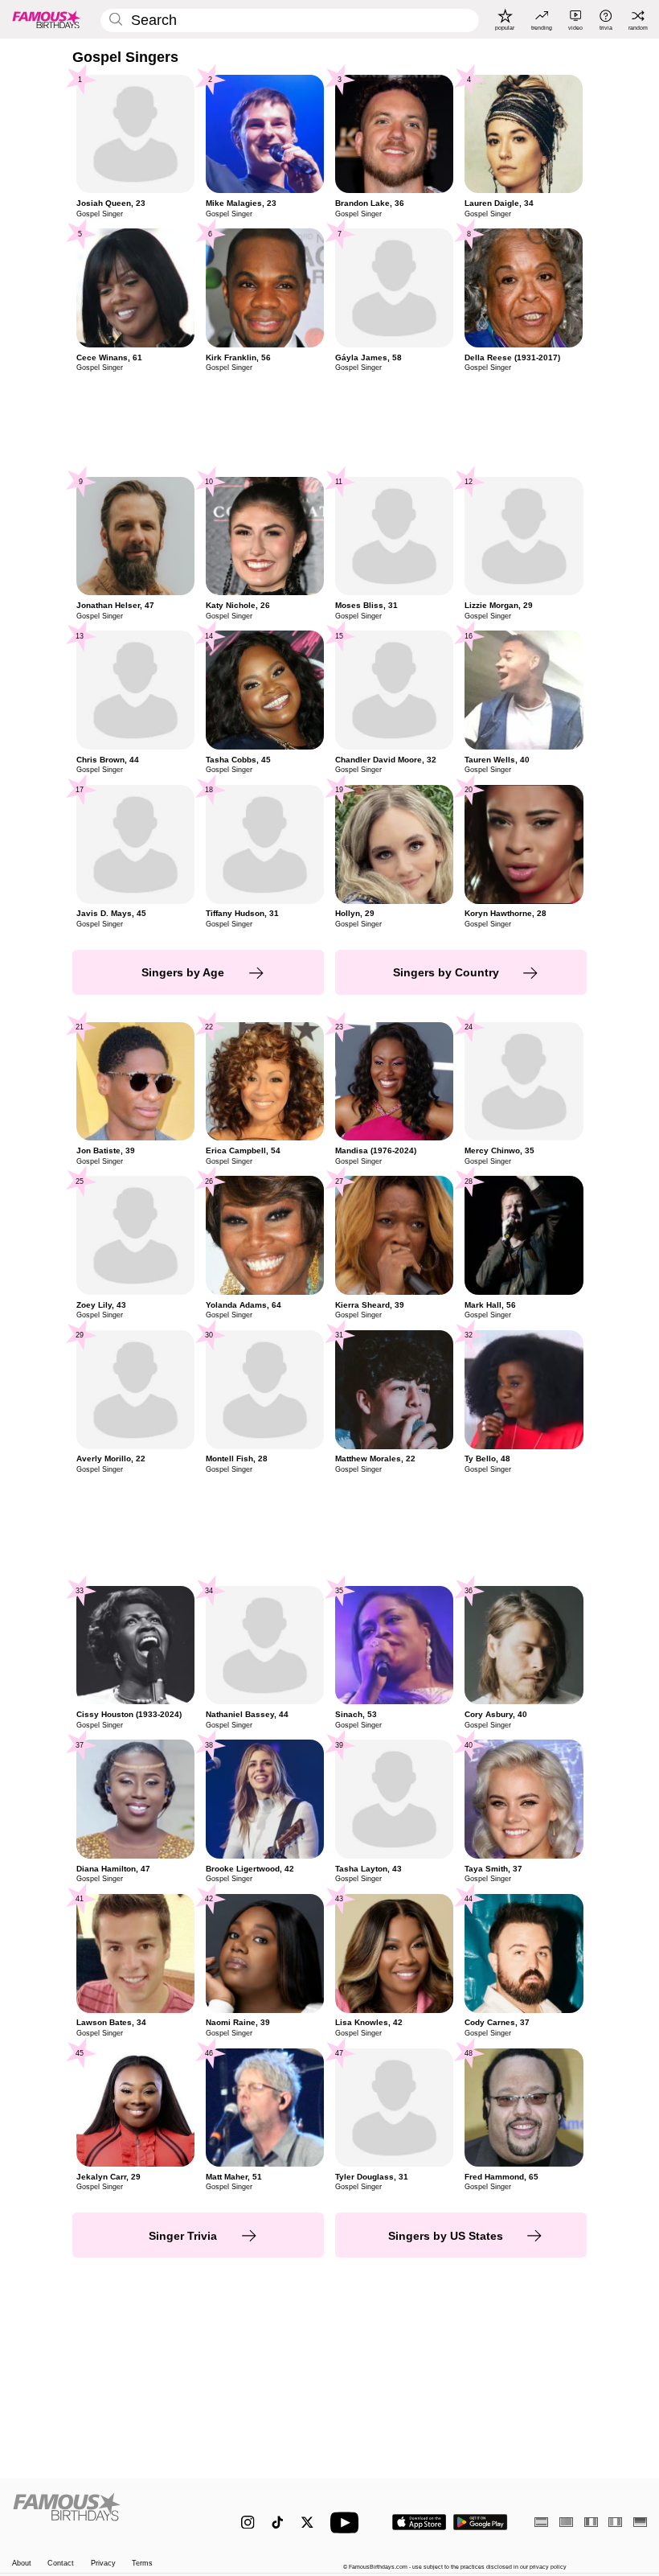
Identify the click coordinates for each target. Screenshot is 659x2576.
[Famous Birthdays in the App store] (419, 2522)
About (22, 2563)
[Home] (108, 2514)
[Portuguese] (566, 2522)
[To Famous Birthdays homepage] (47, 19)
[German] (640, 2522)
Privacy (103, 2563)
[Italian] (615, 2522)
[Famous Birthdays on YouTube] (348, 2523)
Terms (142, 2563)
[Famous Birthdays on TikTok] (278, 2523)
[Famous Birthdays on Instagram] (248, 2523)
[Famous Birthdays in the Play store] (481, 2522)
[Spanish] (541, 2522)
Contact (61, 2563)
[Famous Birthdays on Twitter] (307, 2523)
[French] (591, 2522)
